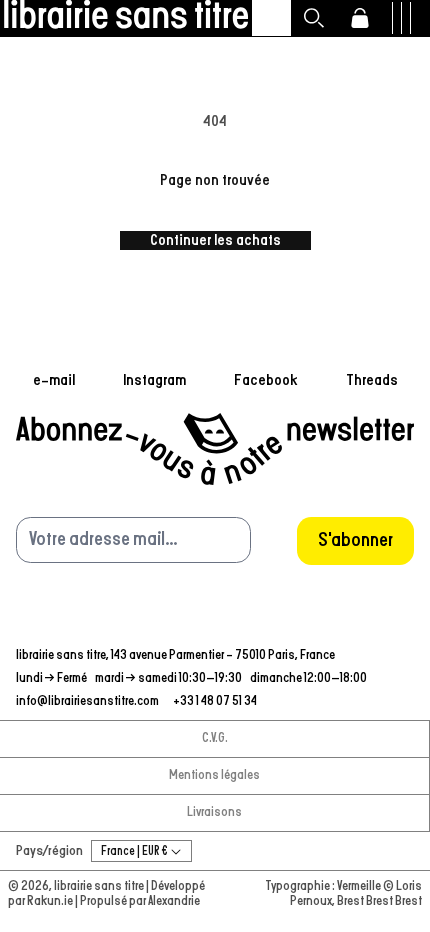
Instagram (154, 380)
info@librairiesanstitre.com (88, 701)
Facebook (266, 380)
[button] (314, 18)
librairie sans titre (99, 886)
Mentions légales (214, 775)
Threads (372, 380)
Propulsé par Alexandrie (140, 901)
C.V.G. (215, 738)
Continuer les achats (215, 240)
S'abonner (355, 540)
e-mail (54, 380)
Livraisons (214, 812)
